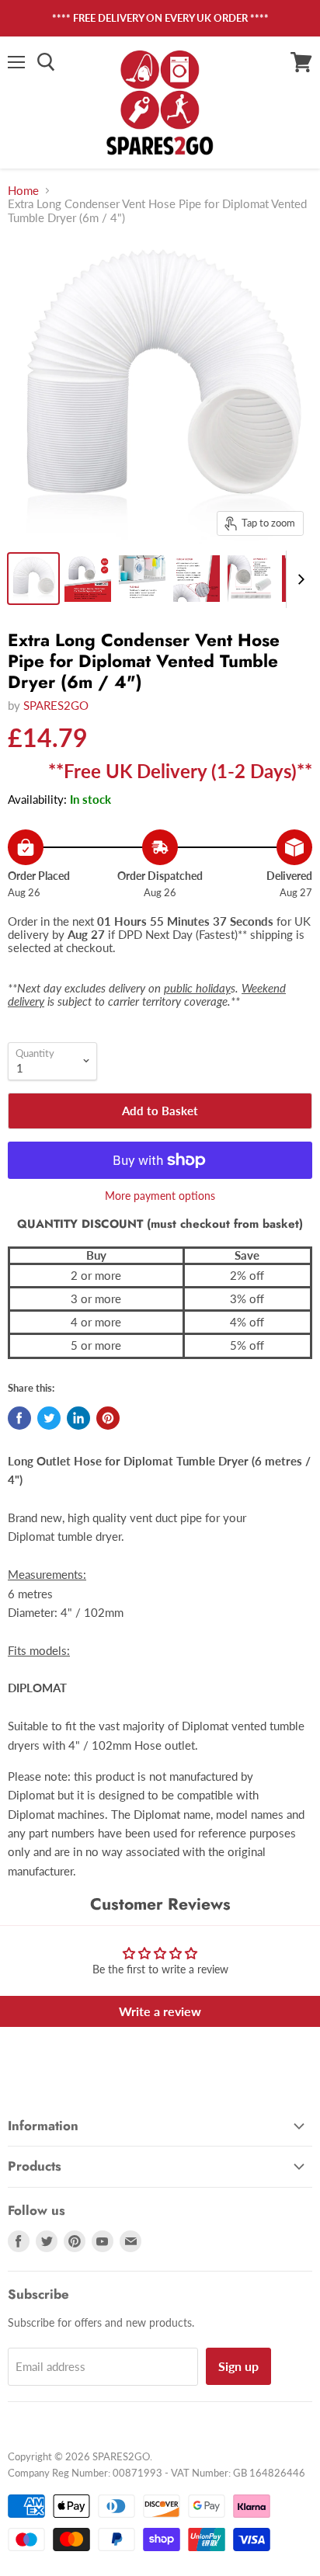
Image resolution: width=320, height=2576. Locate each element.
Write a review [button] (160, 2011)
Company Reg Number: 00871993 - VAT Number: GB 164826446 (157, 2473)
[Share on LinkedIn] (78, 1418)
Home (23, 191)
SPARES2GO (56, 705)
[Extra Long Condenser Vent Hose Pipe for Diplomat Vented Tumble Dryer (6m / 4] (33, 579)
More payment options (160, 1196)
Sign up (238, 2366)
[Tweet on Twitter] (49, 1418)
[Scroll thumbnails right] (298, 579)
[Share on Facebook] (19, 1418)
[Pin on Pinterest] (108, 1418)
